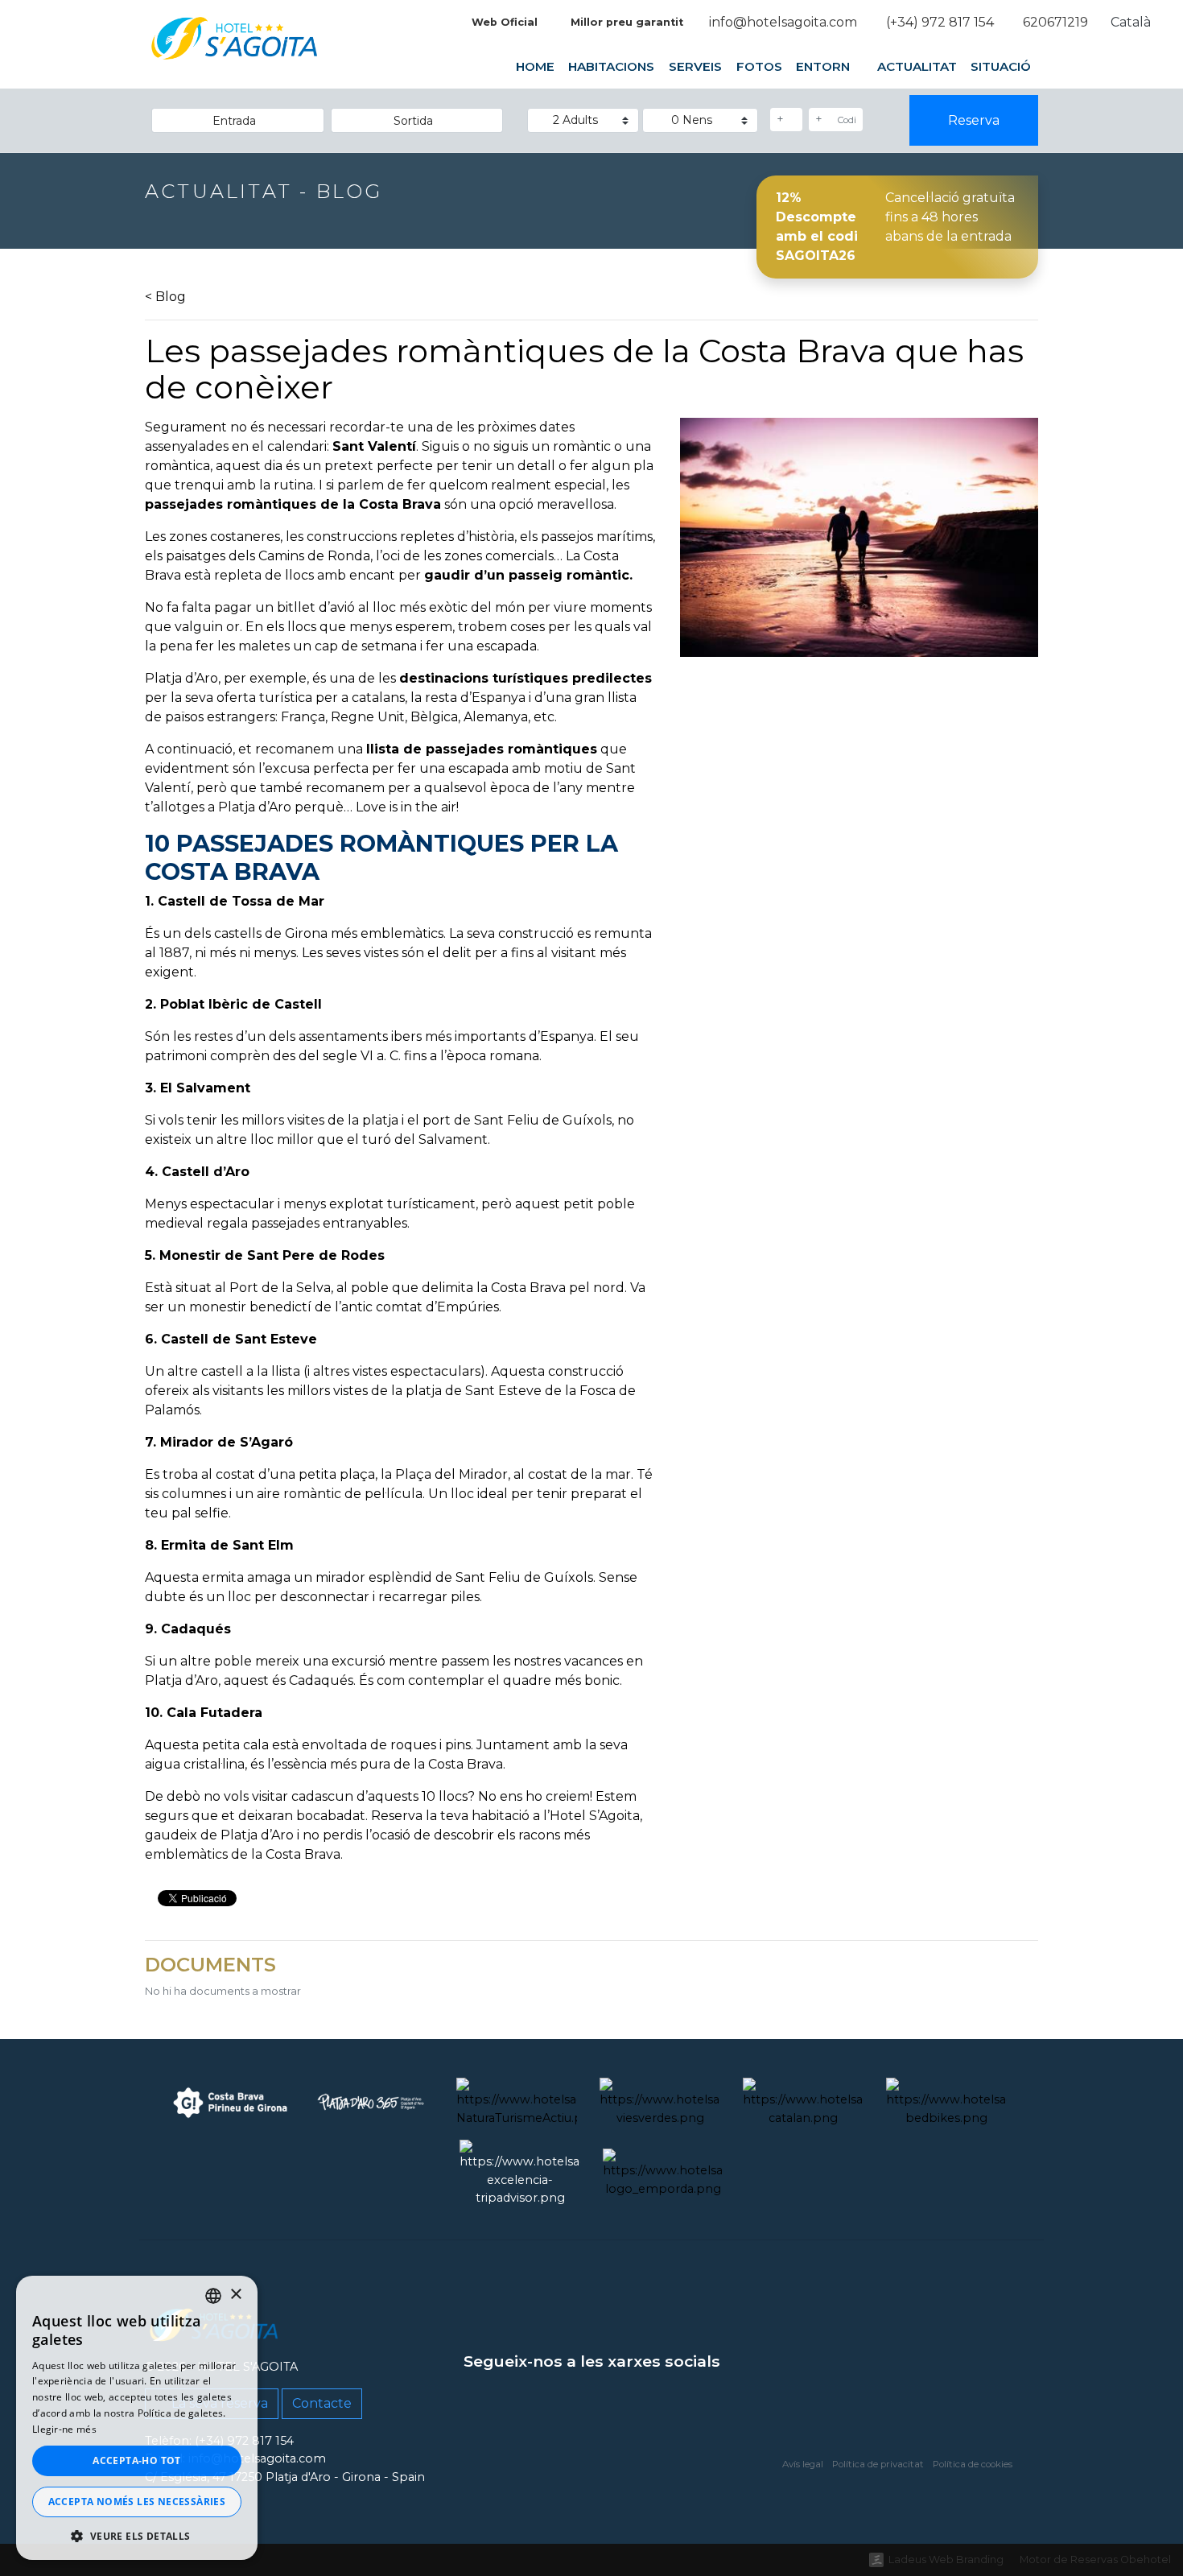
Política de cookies (973, 2464)
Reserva (974, 120)
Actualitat (917, 66)
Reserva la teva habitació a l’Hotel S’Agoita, (507, 1816)
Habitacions (611, 66)
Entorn (824, 66)
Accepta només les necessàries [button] (137, 2502)
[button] (137, 2536)
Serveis (695, 66)
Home (535, 66)
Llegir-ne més (64, 2429)
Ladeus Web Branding (946, 2559)
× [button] (235, 2295)
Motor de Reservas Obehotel (1095, 2559)
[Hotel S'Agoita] (235, 50)
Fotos (758, 66)
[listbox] (213, 2296)
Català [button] (1132, 22)
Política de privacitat (878, 2464)
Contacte (322, 2403)
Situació (1001, 66)
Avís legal (803, 2464)
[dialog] (137, 2418)
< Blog (165, 297)
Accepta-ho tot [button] (137, 2460)
